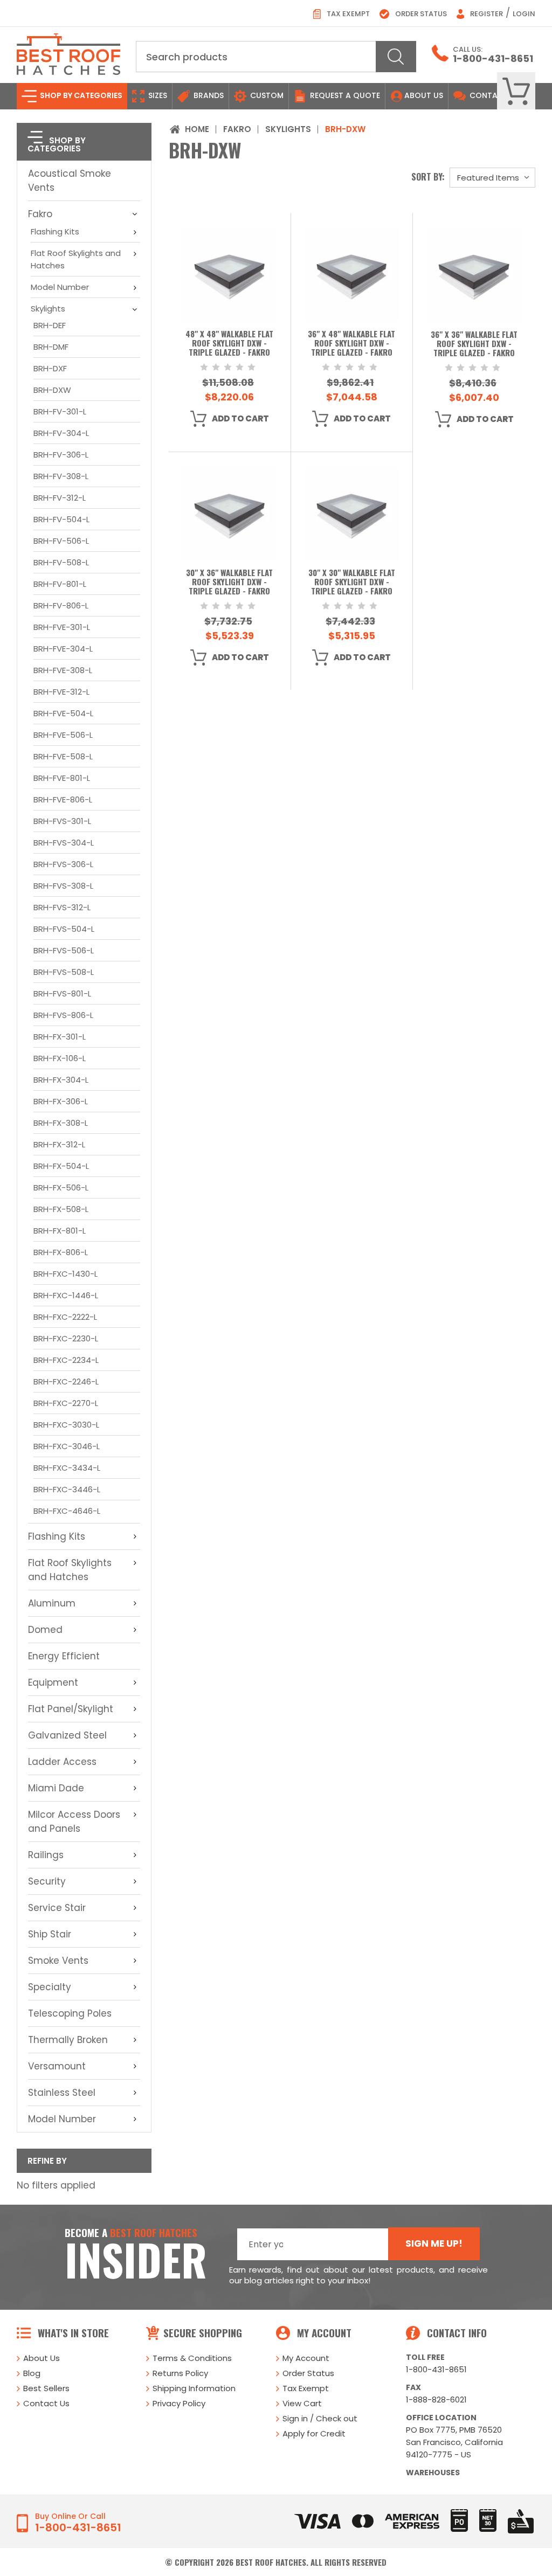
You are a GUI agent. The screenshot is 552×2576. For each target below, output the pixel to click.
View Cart (302, 2403)
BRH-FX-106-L (60, 1058)
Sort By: (428, 177)
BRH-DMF (51, 347)
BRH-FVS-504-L (64, 929)
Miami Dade (56, 1788)
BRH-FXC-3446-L (67, 1489)
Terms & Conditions (192, 2358)
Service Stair (57, 1908)
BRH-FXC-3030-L (66, 1425)
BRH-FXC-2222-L (65, 1317)
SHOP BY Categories (80, 95)
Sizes (157, 95)
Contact (488, 95)
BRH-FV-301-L (60, 411)
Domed (45, 1630)
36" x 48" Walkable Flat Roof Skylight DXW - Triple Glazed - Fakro (351, 344)
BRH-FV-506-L (61, 541)
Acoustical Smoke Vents (70, 181)
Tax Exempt (347, 14)
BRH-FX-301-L (60, 1037)
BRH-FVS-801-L (62, 993)
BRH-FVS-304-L (64, 843)
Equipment (53, 1682)
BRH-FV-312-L (60, 498)
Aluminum (52, 1603)
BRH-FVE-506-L (63, 735)
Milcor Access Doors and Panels (74, 1822)
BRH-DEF (50, 325)
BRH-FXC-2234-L (66, 1360)
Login (524, 14)
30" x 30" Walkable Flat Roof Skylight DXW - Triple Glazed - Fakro (352, 582)
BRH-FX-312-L (59, 1144)
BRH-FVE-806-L (63, 799)
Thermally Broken (68, 2040)
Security (47, 1881)
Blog (32, 2373)
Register (486, 14)
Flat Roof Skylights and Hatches (76, 259)
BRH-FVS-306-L (63, 864)
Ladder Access (62, 1762)
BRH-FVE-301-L (62, 627)
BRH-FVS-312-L (62, 907)
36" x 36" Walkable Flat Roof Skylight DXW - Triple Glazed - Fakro (474, 344)
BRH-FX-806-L (61, 1252)
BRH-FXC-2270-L (66, 1403)
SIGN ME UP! (434, 2243)
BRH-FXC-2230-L (66, 1338)
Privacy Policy (179, 2403)
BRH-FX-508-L (61, 1209)
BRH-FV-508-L (61, 562)
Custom (266, 95)
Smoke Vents (58, 1961)
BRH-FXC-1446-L (66, 1295)
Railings (46, 1855)
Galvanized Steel (67, 1735)
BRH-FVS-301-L (62, 821)
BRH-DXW (52, 390)
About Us (424, 95)
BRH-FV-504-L (61, 519)
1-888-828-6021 (436, 2400)
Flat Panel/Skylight (71, 1709)
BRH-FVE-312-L (61, 692)
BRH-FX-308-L (61, 1123)
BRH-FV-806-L (61, 605)
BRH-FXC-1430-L (65, 1274)
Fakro (40, 214)
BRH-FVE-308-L (63, 670)
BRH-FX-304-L (61, 1080)
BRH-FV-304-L (61, 433)
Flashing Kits (55, 231)
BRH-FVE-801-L (62, 778)
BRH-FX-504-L (61, 1166)
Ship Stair (50, 1934)
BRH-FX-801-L (60, 1231)
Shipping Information (194, 2388)
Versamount (57, 2066)
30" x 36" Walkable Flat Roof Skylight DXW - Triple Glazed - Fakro (229, 582)
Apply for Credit (314, 2433)
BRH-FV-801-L (60, 584)
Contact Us (46, 2403)
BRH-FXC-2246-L (66, 1382)
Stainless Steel (62, 2093)
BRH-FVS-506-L (64, 950)
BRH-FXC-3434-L (67, 1468)
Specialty (50, 1987)
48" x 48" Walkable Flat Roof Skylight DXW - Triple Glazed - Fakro (229, 344)
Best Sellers (46, 2388)
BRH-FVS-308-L (63, 886)
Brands (208, 95)
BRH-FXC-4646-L (67, 1511)
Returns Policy (180, 2373)
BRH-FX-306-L (61, 1101)
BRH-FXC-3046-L (67, 1446)
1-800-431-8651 (493, 58)
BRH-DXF (50, 368)
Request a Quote (344, 95)
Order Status (420, 14)
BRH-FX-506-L (61, 1187)
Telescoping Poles (70, 2013)
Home (197, 129)
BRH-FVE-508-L (63, 756)
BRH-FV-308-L (61, 476)
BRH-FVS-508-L (64, 972)
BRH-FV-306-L (61, 455)
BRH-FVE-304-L (63, 649)
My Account (306, 2358)
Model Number (60, 287)
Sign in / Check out (320, 2418)
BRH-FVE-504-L (63, 713)
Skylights (48, 309)
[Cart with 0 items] (516, 91)
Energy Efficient (64, 1656)
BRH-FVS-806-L (63, 1015)
